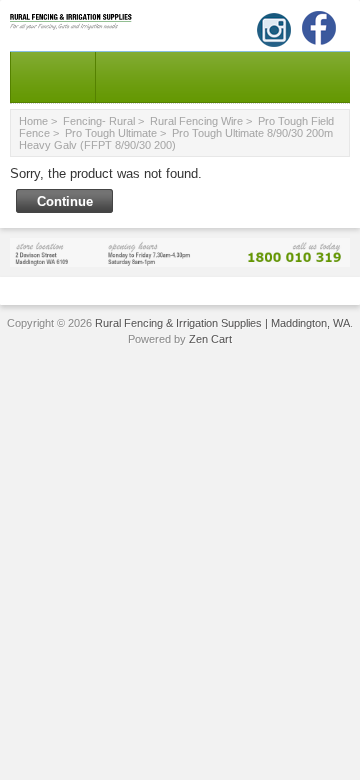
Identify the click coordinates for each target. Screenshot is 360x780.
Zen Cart (210, 339)
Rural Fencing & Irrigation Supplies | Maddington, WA (222, 323)
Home (33, 121)
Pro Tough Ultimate (111, 133)
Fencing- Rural (99, 121)
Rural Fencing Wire (196, 121)
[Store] (180, 251)
